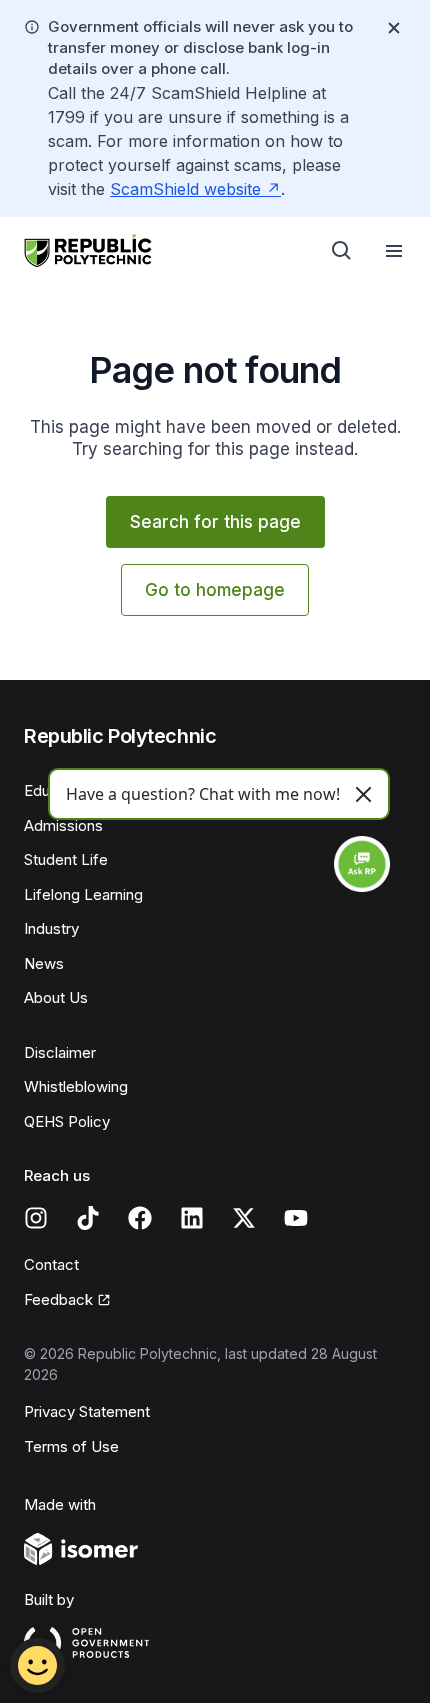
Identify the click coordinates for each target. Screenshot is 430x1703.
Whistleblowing (76, 1086)
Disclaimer (60, 1052)
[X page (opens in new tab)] (244, 1218)
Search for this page (215, 522)
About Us (56, 997)
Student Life (66, 859)
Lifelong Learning (83, 894)
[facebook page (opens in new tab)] (140, 1218)
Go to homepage (215, 590)
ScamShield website (195, 189)
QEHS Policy (67, 1121)
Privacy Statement (87, 1411)
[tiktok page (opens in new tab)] (88, 1218)
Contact (51, 1264)
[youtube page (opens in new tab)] (296, 1218)
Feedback (67, 1301)
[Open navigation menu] (394, 251)
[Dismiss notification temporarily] (394, 28)
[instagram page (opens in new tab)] (36, 1218)
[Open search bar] (342, 251)
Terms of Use (71, 1446)
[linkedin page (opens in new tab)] (192, 1218)
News (44, 963)
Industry (51, 928)
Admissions (63, 825)
